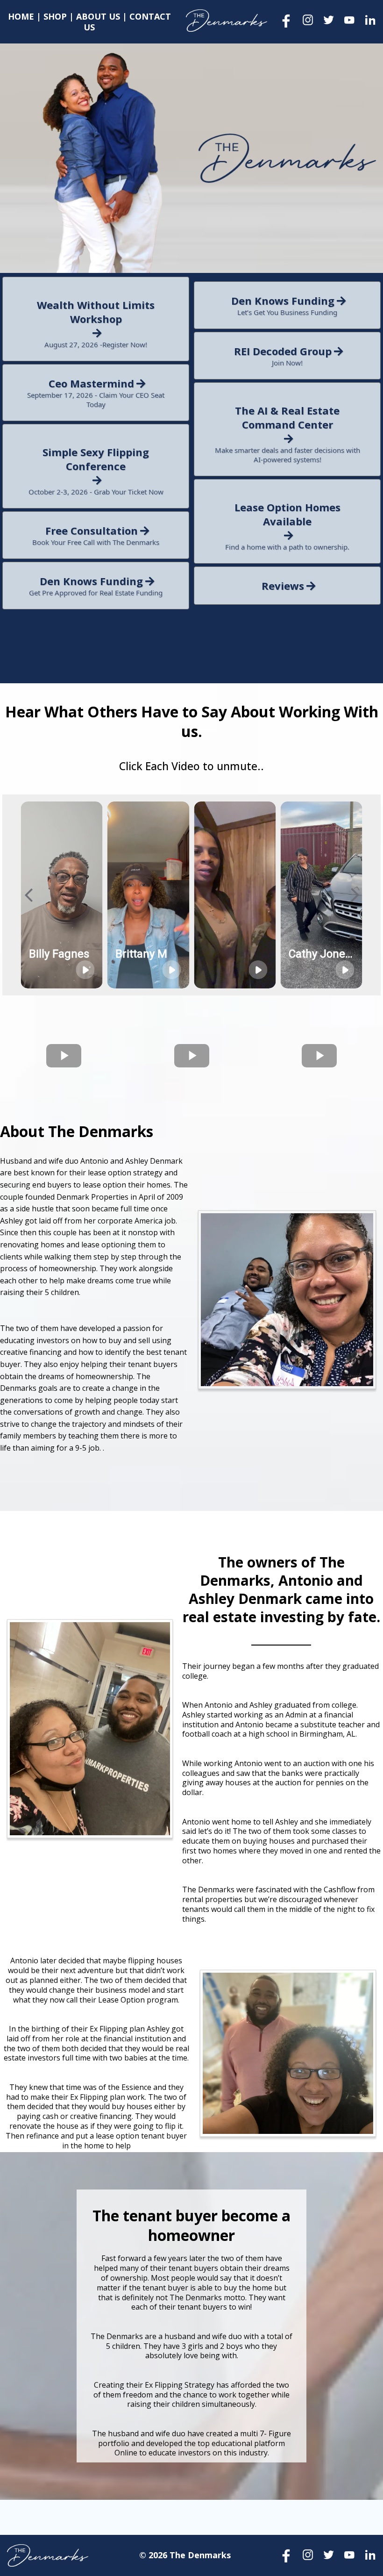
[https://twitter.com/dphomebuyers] (329, 20)
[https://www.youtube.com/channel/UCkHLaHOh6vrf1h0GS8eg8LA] (350, 20)
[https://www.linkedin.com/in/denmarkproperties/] (370, 20)
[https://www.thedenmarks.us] (227, 21)
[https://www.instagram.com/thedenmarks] (308, 20)
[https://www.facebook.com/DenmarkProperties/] (287, 21)
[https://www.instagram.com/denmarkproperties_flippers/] (308, 2555)
